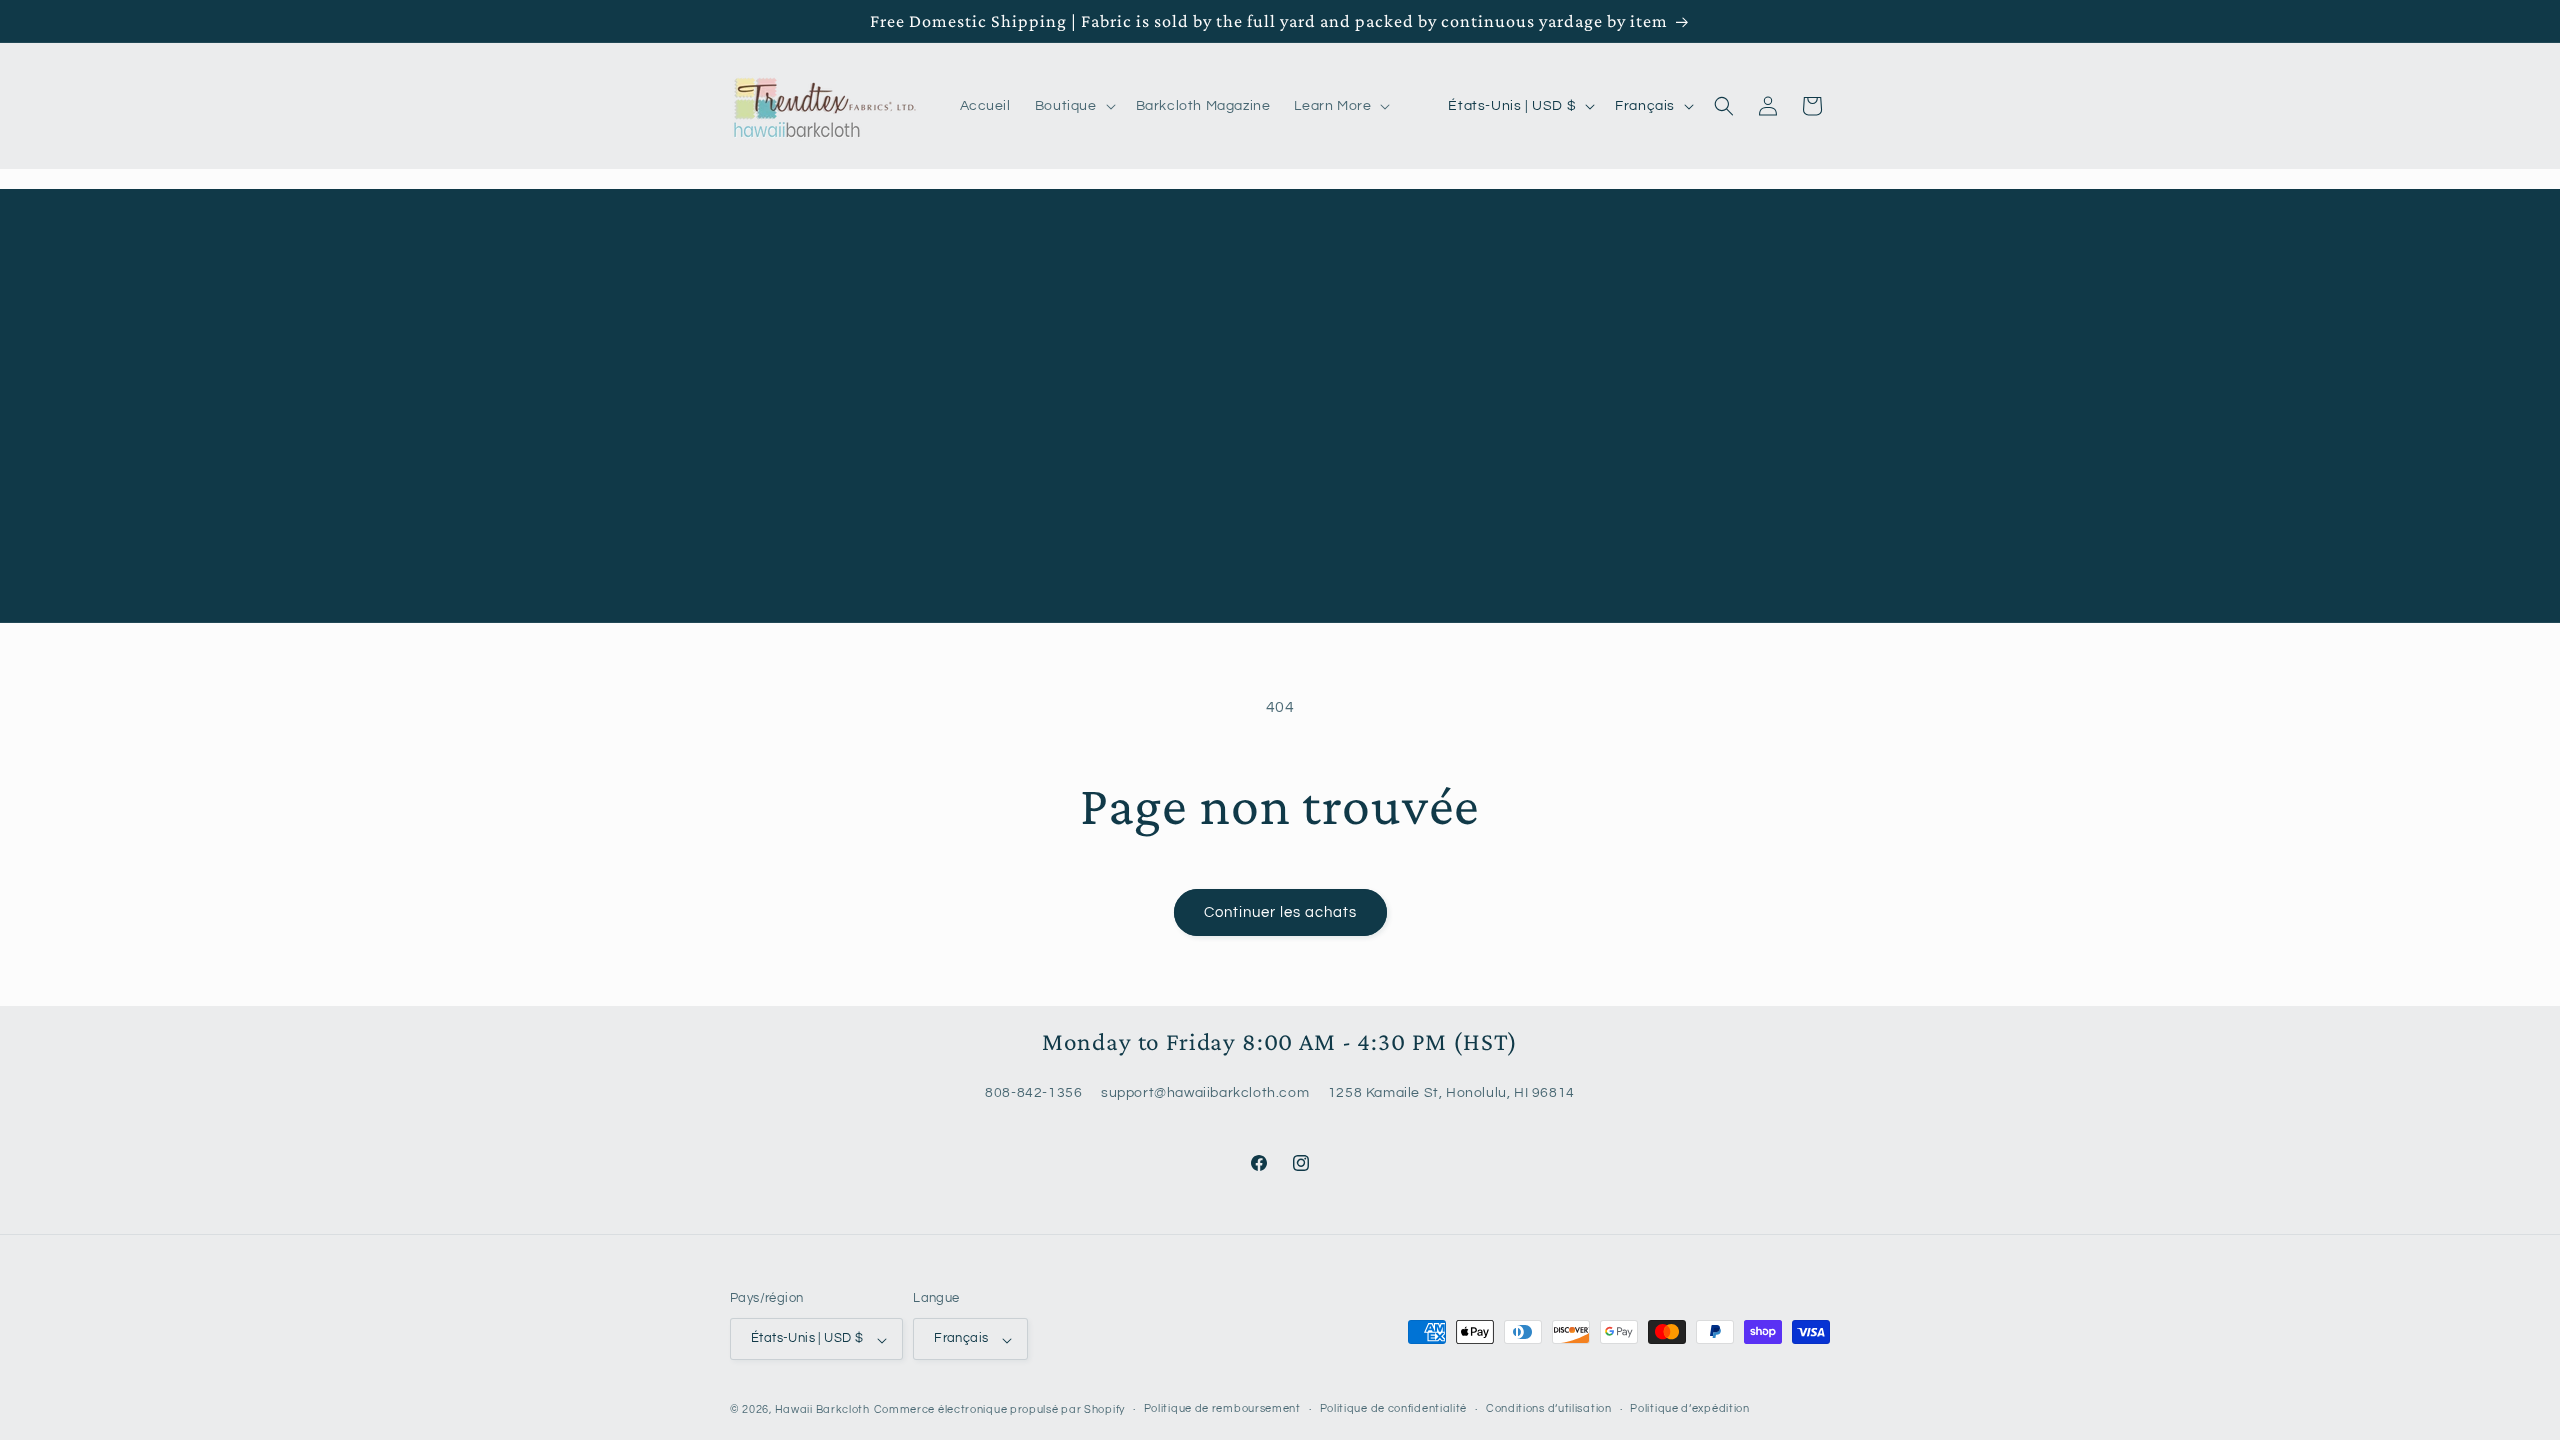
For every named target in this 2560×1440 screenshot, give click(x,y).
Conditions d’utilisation (1549, 1408)
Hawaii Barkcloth (822, 1409)
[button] (1073, 106)
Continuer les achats (1280, 912)
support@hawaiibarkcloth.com (1205, 1094)
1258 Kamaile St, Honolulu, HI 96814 (1451, 1094)
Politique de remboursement (1222, 1408)
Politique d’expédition (1689, 1408)
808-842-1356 (1033, 1094)
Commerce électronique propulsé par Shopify (999, 1409)
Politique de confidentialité (1394, 1408)
